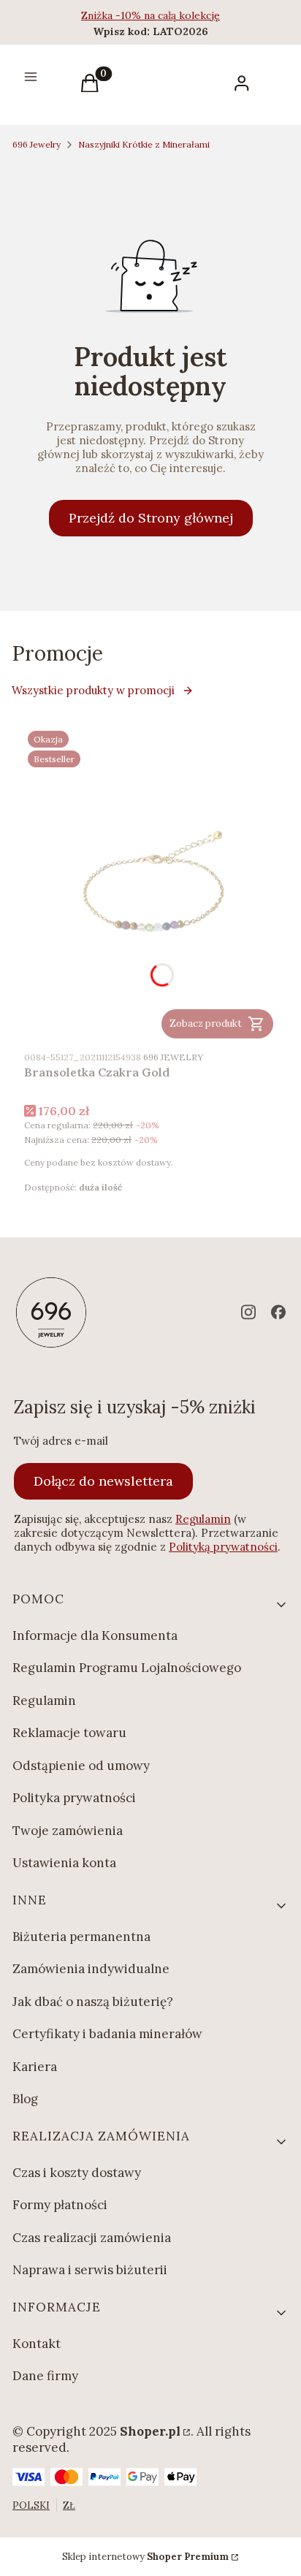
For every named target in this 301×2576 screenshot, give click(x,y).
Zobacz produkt (206, 1023)
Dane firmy (45, 2376)
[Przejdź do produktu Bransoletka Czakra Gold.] (150, 885)
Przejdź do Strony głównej (151, 518)
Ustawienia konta (64, 1863)
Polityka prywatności (74, 1798)
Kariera (35, 2067)
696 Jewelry (37, 144)
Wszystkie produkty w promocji (93, 690)
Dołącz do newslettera (103, 1481)
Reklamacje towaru (69, 1733)
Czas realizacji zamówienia (92, 2238)
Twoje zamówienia (68, 1831)
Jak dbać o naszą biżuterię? (93, 2002)
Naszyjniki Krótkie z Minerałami (144, 144)
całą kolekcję (189, 15)
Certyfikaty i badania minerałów (107, 2034)
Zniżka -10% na (119, 15)
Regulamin (203, 1519)
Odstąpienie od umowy (81, 1766)
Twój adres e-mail (61, 1441)
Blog (25, 2099)
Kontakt (37, 2344)
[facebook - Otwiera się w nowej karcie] (278, 1312)
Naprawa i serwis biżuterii (90, 2270)
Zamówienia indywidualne (91, 1969)
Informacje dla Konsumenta (95, 1635)
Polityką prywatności (223, 1547)
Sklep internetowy (145, 2557)
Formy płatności (60, 2205)
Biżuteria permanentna (81, 1937)
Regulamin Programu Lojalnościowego (127, 1668)
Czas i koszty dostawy (77, 2173)
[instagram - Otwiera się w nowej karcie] (248, 1312)
